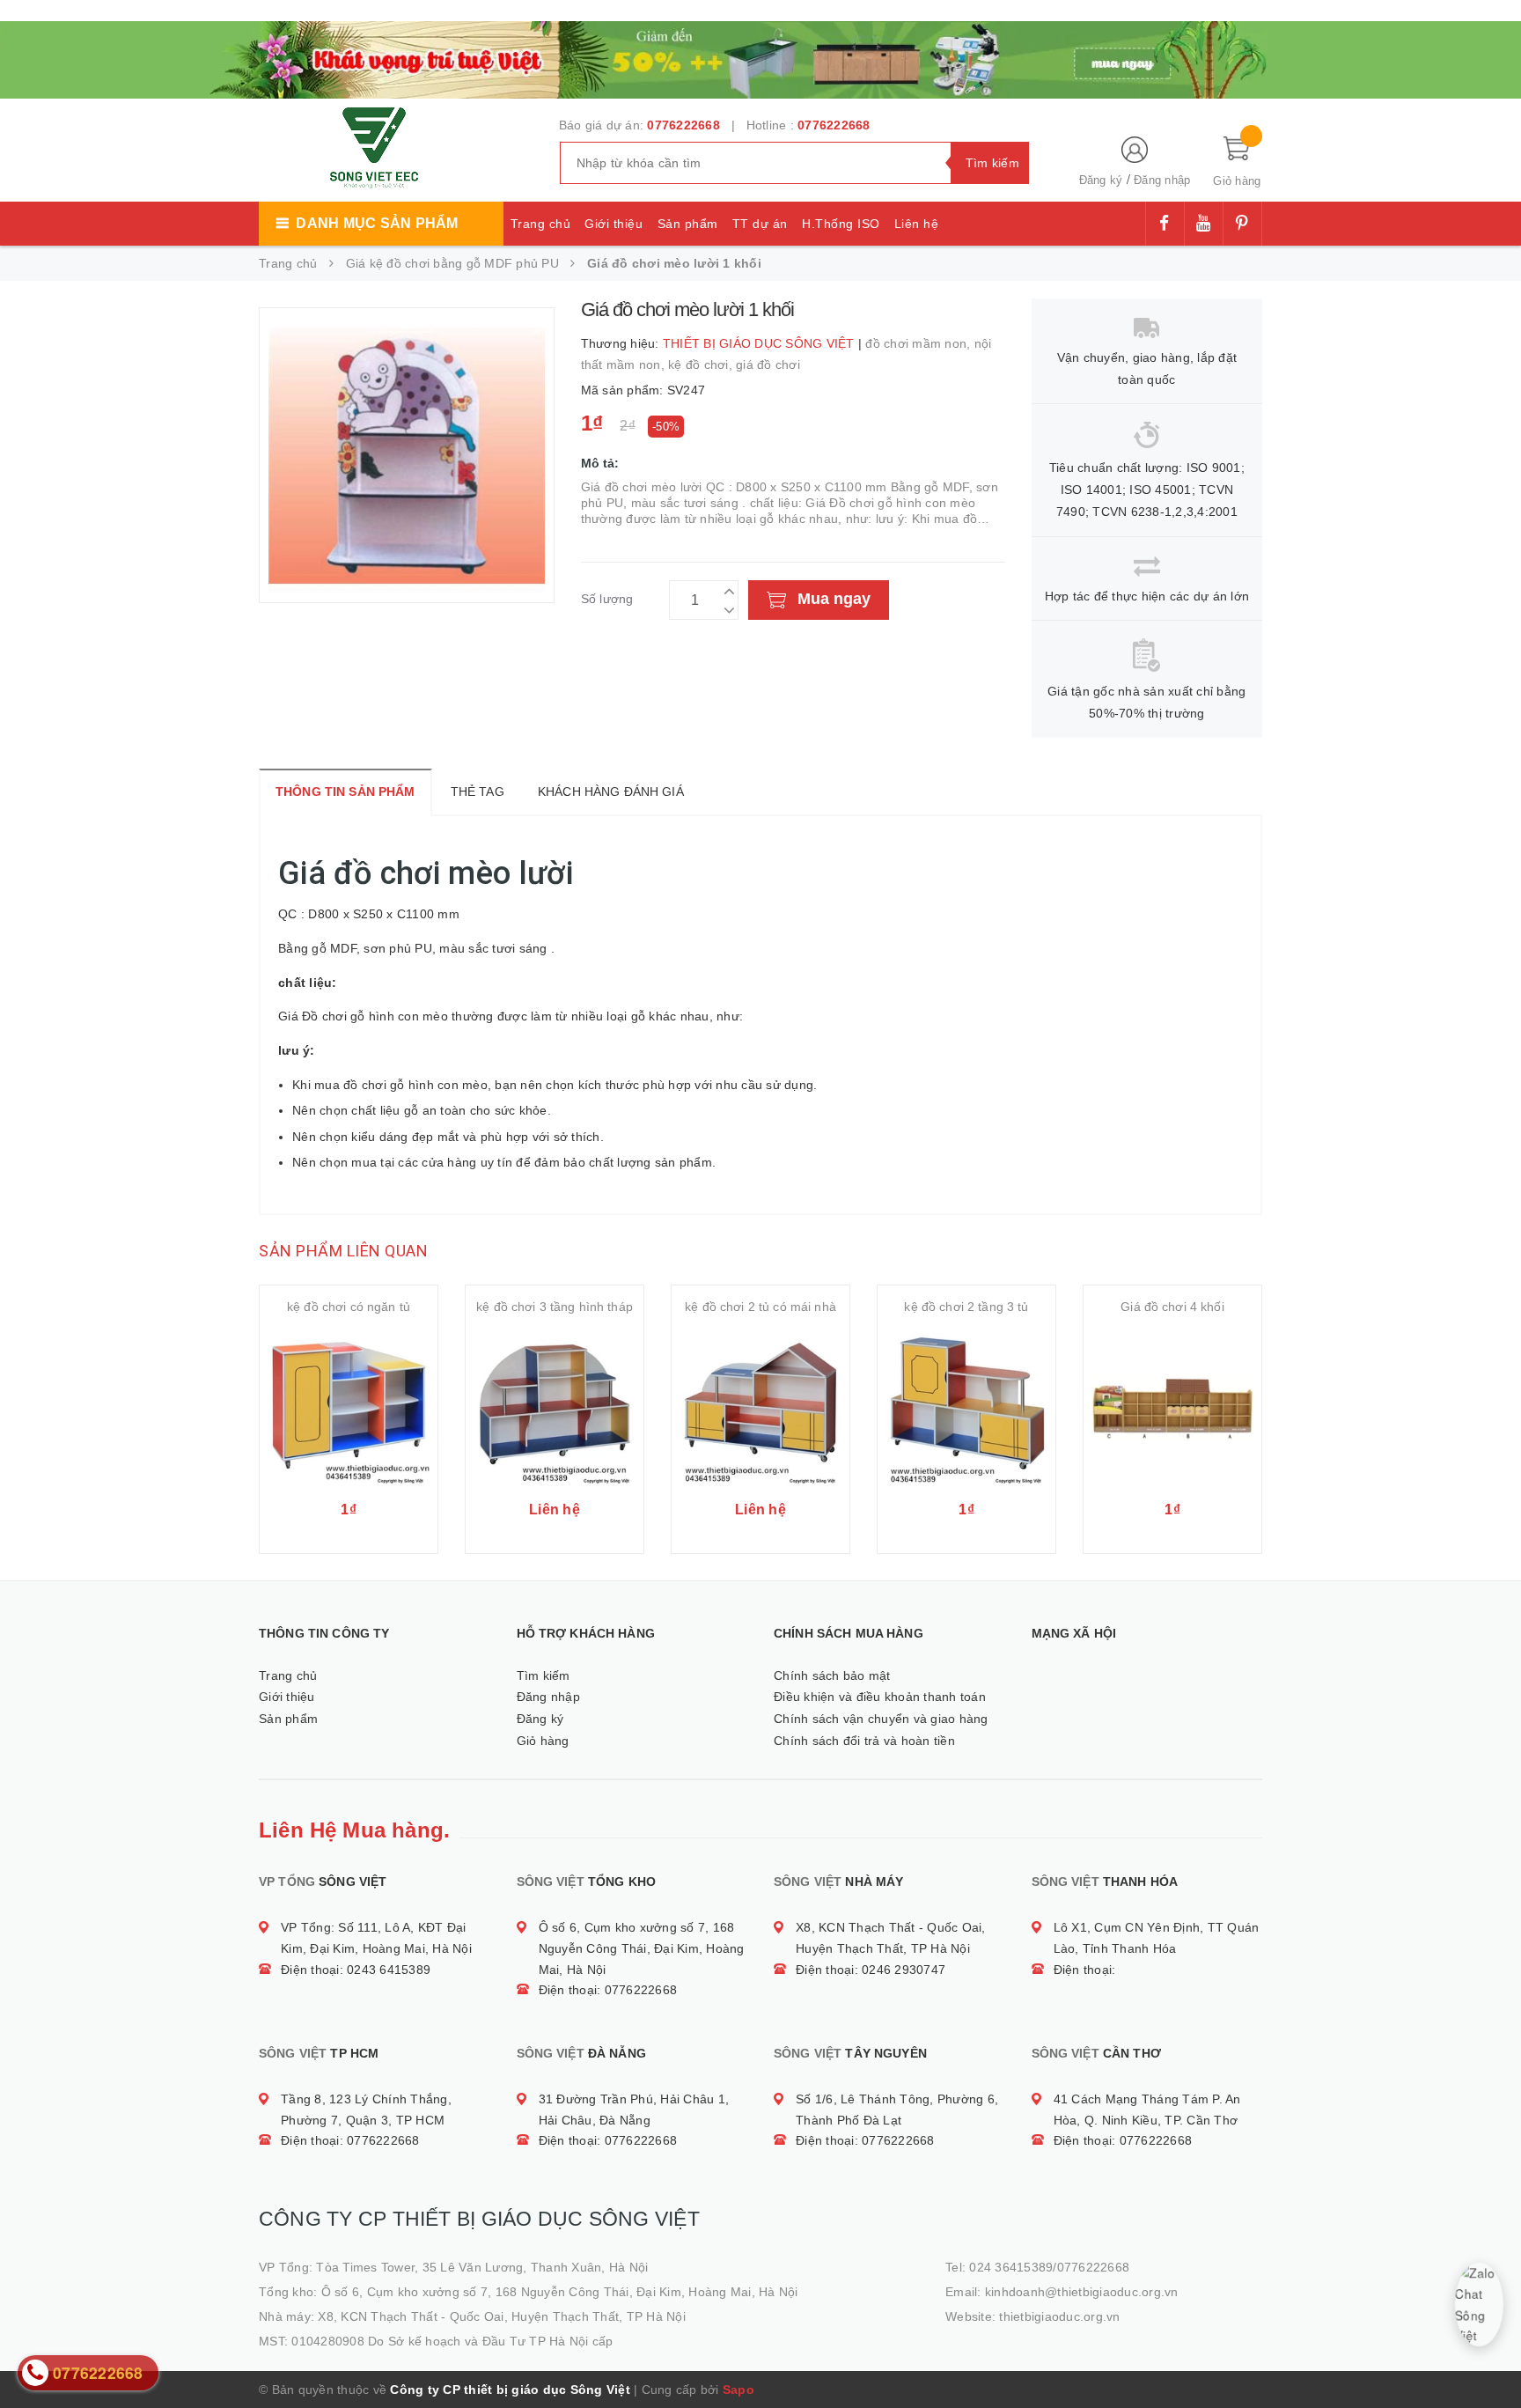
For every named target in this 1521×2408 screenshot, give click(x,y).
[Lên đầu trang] (1490, 2355)
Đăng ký (1101, 180)
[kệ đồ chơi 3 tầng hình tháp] (555, 1408)
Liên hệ (917, 224)
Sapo (738, 2390)
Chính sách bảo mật (832, 1675)
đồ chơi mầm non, (919, 343)
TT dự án (760, 224)
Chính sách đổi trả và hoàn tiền (864, 1741)
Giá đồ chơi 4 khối (1172, 1307)
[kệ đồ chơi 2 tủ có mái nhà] (760, 1408)
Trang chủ (541, 224)
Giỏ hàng (543, 1741)
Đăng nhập (1162, 180)
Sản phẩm (688, 224)
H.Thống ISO (841, 224)
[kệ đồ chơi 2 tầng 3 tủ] (966, 1408)
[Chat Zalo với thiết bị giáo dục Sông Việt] (1479, 2305)
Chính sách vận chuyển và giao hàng (881, 1719)
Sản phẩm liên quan (343, 1251)
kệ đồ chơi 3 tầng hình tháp (555, 1307)
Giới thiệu (614, 224)
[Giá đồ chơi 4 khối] (1172, 1408)
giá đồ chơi (768, 365)
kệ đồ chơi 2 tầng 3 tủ (966, 1307)
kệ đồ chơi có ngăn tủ (349, 1307)
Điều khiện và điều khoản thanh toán (880, 1697)
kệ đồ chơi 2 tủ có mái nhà (760, 1307)
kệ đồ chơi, (702, 365)
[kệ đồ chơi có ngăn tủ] (349, 1408)
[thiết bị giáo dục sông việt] (760, 58)
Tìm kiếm (544, 1675)
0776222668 (683, 125)
